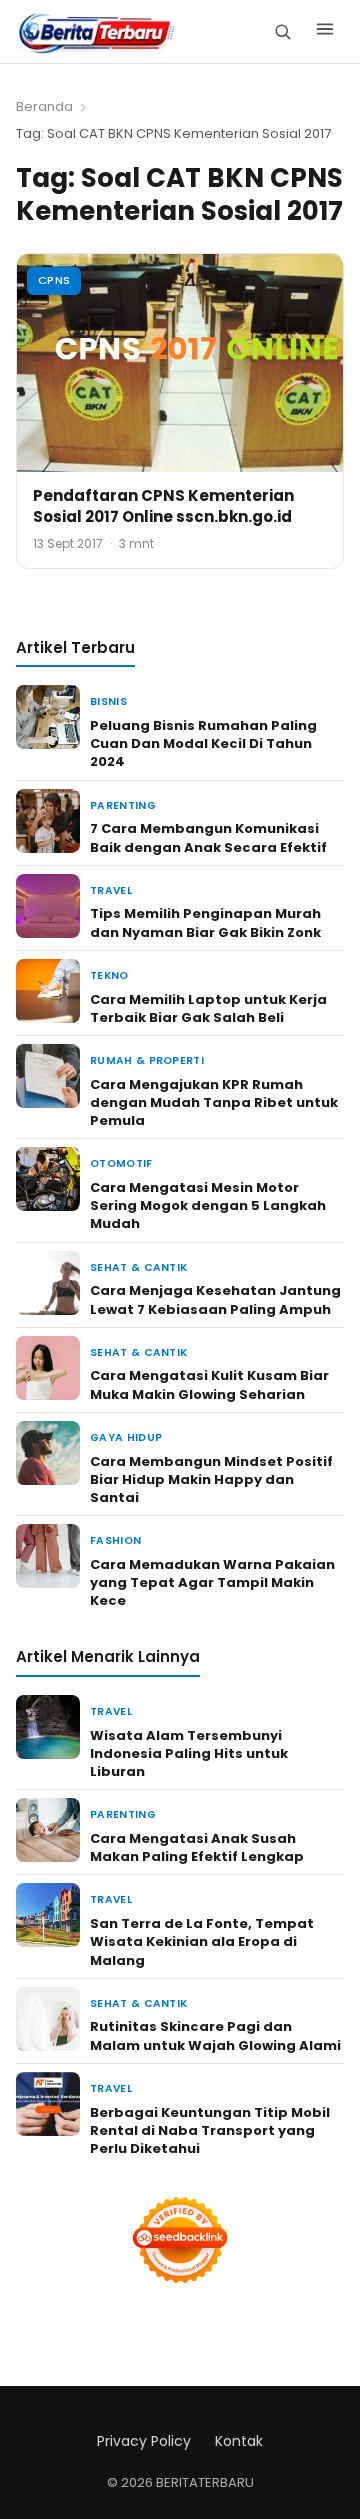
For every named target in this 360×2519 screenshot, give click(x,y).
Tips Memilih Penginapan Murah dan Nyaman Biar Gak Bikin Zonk (205, 922)
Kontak (239, 2441)
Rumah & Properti (147, 1060)
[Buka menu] (325, 32)
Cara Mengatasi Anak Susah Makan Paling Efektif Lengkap (197, 1847)
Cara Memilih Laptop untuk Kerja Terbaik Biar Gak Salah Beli (208, 1008)
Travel (111, 890)
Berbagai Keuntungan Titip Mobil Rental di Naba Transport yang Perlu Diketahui (210, 2130)
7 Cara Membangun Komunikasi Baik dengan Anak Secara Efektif (208, 837)
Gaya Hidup (126, 1437)
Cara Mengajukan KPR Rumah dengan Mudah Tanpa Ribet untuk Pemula (214, 1102)
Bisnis (108, 701)
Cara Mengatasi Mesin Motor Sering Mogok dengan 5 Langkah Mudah (208, 1205)
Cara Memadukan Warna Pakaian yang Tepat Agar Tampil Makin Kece (212, 1582)
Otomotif (121, 1163)
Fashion (115, 1540)
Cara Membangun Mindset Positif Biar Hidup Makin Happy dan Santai (211, 1479)
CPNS (54, 280)
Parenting (123, 805)
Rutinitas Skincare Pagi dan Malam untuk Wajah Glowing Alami (215, 2035)
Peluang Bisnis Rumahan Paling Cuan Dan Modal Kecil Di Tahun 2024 (203, 743)
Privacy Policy (144, 2441)
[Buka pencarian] (282, 31)
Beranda (44, 106)
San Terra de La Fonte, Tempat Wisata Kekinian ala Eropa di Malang (202, 1941)
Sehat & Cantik (138, 1267)
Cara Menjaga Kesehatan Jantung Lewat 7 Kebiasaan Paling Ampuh (215, 1299)
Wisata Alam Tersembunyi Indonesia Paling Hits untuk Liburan (189, 1753)
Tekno (109, 975)
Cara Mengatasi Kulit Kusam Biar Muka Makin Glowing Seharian (209, 1384)
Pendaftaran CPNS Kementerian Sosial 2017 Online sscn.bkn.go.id (163, 506)
